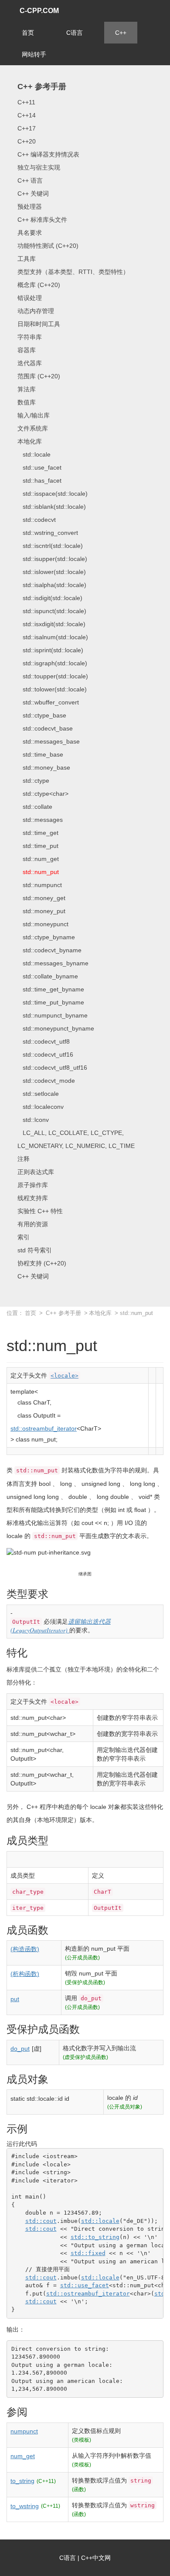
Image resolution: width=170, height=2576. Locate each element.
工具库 (27, 259)
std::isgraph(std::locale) (52, 663)
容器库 (27, 350)
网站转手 (34, 54)
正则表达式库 (36, 1172)
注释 (24, 1159)
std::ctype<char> (43, 794)
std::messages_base (49, 741)
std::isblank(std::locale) (52, 507)
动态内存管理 (36, 311)
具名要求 (30, 233)
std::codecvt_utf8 (44, 1041)
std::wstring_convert (48, 533)
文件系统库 (33, 428)
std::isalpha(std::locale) (52, 585)
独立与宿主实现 (39, 167)
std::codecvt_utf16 (45, 1054)
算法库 (27, 389)
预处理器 (30, 207)
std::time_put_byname (51, 1002)
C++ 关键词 (33, 194)
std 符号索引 (35, 1250)
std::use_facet (39, 467)
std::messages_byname (53, 963)
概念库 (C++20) (39, 285)
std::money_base (44, 767)
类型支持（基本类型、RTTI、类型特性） (73, 272)
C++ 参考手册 (42, 87)
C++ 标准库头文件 (42, 220)
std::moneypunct (43, 924)
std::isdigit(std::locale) (50, 598)
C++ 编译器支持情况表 (48, 154)
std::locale (34, 454)
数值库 (27, 402)
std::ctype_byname (46, 937)
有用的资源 (33, 1224)
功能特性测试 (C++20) (48, 246)
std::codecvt (37, 520)
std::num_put (38, 872)
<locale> (65, 1376)
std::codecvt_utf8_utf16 (52, 1068)
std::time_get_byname (51, 989)
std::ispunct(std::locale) (52, 611)
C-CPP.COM (39, 11)
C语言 (75, 33)
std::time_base (40, 754)
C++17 (27, 128)
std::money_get (41, 898)
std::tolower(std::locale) (52, 689)
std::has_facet (39, 480)
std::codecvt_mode (46, 1081)
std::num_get (38, 859)
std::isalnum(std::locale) (53, 637)
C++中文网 (96, 2558)
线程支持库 (33, 1198)
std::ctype (33, 781)
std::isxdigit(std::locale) (51, 624)
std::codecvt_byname (49, 950)
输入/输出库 (34, 415)
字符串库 (30, 337)
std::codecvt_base (45, 728)
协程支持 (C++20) (42, 1263)
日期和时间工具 (39, 324)
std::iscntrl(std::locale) (50, 546)
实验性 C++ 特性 (40, 1211)
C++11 (26, 102)
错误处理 (30, 298)
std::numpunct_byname (53, 1015)
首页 (28, 33)
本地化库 (30, 441)
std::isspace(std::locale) (53, 494)
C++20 (27, 141)
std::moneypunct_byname (56, 1028)
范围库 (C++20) (39, 376)
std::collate (35, 807)
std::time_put (38, 846)
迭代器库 (30, 363)
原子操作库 (33, 1185)
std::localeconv (41, 1107)
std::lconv (33, 1120)
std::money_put (41, 911)
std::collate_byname (48, 976)
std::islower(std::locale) (52, 572)
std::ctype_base (42, 715)
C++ (121, 33)
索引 (24, 1237)
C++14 (27, 115)
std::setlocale (38, 1094)
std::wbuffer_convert (48, 702)
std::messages (40, 820)
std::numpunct (40, 885)
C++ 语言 (30, 180)
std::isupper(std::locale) (52, 559)
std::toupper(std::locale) (53, 676)
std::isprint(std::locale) (50, 650)
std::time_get (38, 833)
